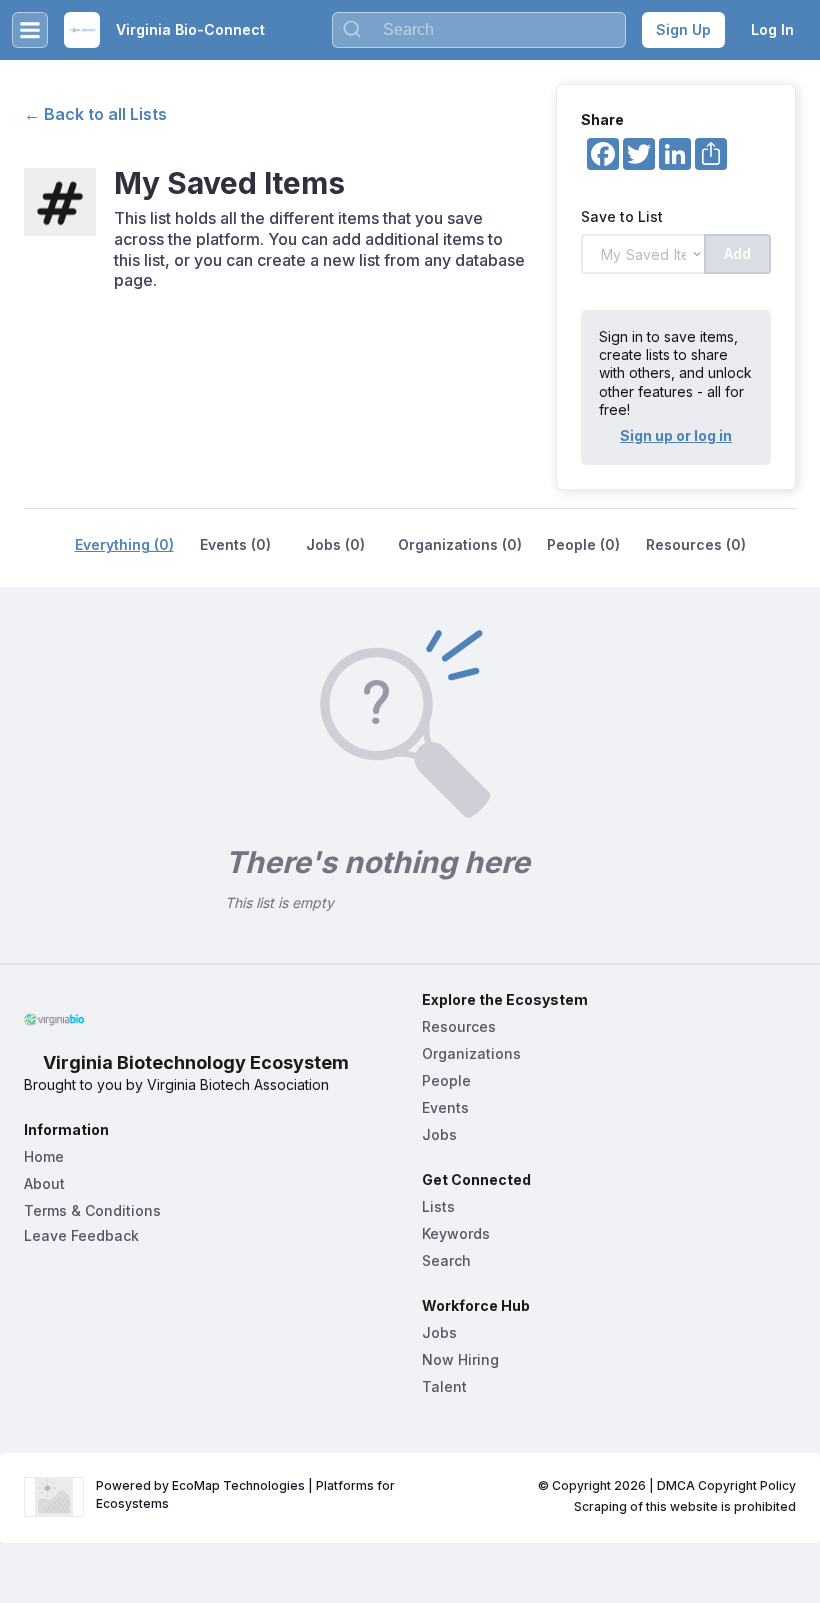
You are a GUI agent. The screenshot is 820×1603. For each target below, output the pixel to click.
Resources (459, 1026)
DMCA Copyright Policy (726, 1485)
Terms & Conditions (92, 1210)
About (44, 1183)
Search (446, 1260)
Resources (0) (696, 544)
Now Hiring (460, 1359)
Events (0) (235, 544)
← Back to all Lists (95, 114)
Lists (438, 1206)
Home (44, 1156)
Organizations (471, 1053)
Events (445, 1107)
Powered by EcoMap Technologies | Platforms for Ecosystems (247, 1494)
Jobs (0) (335, 544)
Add (737, 253)
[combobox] (479, 30)
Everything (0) (124, 544)
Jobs (439, 1134)
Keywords (456, 1233)
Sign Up (683, 29)
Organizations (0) (460, 544)
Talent (444, 1386)
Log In (772, 29)
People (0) (583, 544)
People (446, 1080)
